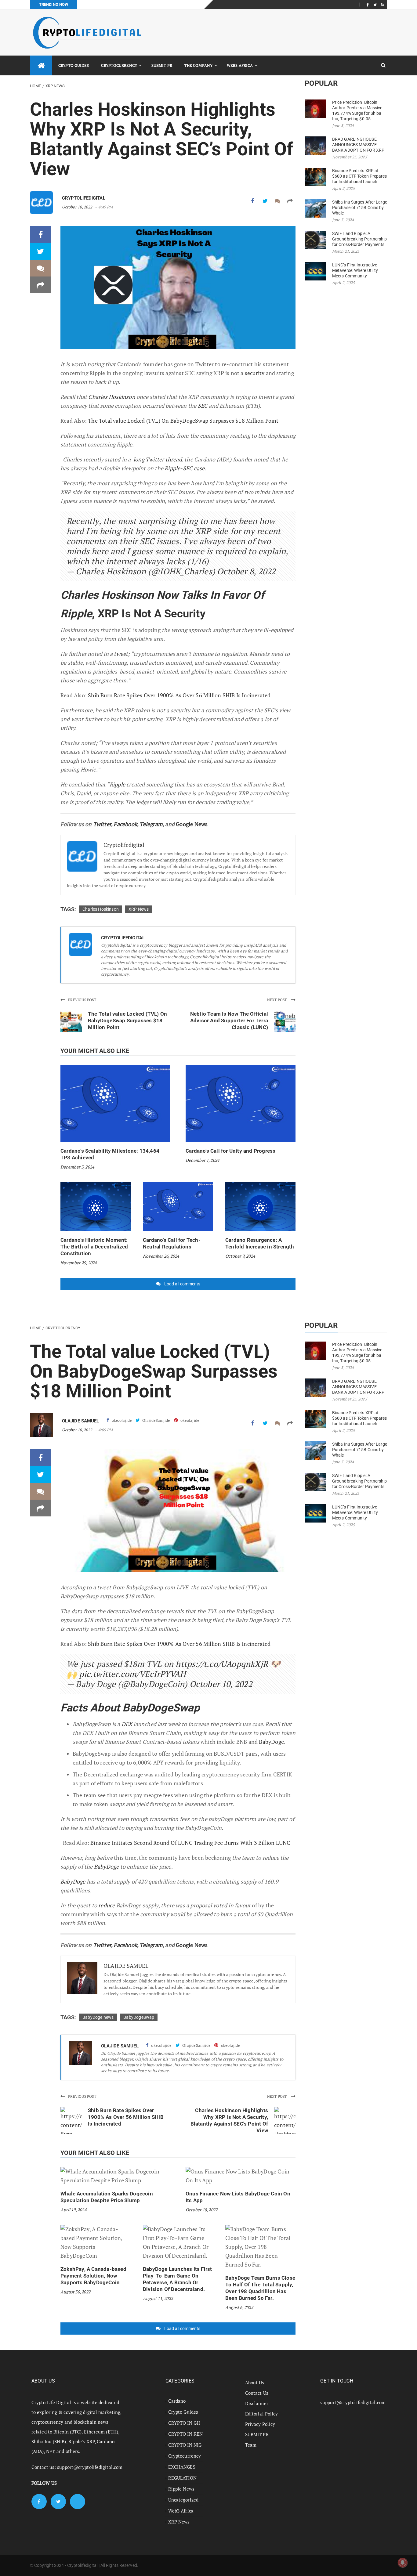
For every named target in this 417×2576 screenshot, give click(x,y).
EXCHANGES (182, 2467)
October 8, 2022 (246, 571)
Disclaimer (257, 2403)
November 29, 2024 (78, 1263)
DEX (128, 1724)
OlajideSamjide (156, 1420)
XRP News (55, 86)
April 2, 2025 (343, 188)
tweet (121, 654)
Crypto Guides (74, 65)
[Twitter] (375, 5)
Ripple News (181, 2489)
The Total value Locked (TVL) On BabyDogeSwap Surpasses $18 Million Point (183, 421)
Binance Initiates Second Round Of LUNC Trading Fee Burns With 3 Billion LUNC (190, 1843)
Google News (192, 824)
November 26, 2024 (161, 1256)
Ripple (117, 784)
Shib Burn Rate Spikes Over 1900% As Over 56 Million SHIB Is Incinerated (179, 695)
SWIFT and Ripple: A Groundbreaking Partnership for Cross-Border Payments (360, 239)
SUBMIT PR (162, 65)
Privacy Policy (260, 2424)
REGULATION (182, 2478)
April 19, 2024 (73, 2210)
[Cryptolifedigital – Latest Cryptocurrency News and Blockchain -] (86, 33)
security (255, 373)
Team (251, 2445)
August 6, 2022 (239, 2307)
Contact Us (257, 2393)
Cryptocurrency (119, 65)
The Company (198, 65)
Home (35, 86)
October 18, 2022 (201, 2210)
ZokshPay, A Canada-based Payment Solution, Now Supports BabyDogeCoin (93, 2276)
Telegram (151, 824)
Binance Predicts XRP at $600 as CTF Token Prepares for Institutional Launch (360, 176)
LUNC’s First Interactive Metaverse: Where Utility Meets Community (355, 270)
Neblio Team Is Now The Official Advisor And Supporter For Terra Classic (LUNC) (229, 1021)
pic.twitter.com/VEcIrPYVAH (132, 1674)
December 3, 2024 (77, 1167)
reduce (107, 1905)
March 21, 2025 (346, 251)
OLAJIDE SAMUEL (80, 1421)
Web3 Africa (240, 65)
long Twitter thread (158, 459)
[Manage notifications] (403, 2563)
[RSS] (383, 5)
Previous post (82, 1000)
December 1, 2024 (202, 1160)
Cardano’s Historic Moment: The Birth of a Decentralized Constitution (94, 1247)
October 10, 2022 (77, 207)
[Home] (41, 65)
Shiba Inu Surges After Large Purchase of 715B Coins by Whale (360, 208)
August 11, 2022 (158, 2298)
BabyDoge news (98, 2017)
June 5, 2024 (343, 125)
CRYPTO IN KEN (185, 2434)
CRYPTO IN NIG (185, 2445)
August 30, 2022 (75, 2292)
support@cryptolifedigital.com (90, 2467)
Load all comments (182, 1284)
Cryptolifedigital (84, 198)
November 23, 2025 (350, 157)
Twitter (102, 824)
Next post (277, 1000)
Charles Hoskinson (112, 397)
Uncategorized (183, 2500)
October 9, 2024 (240, 1256)
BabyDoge (271, 1742)
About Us (255, 2383)
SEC (203, 406)
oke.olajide (121, 1420)
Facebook (125, 824)
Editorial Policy (262, 2414)
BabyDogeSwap (139, 2017)
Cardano (177, 2401)
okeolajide (189, 1420)
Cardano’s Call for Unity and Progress (230, 1151)
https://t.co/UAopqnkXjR (222, 1664)
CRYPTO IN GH (184, 2423)
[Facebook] (368, 5)
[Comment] (278, 201)
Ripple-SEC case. (185, 468)
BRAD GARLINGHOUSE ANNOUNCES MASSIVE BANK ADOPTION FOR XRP (358, 145)
